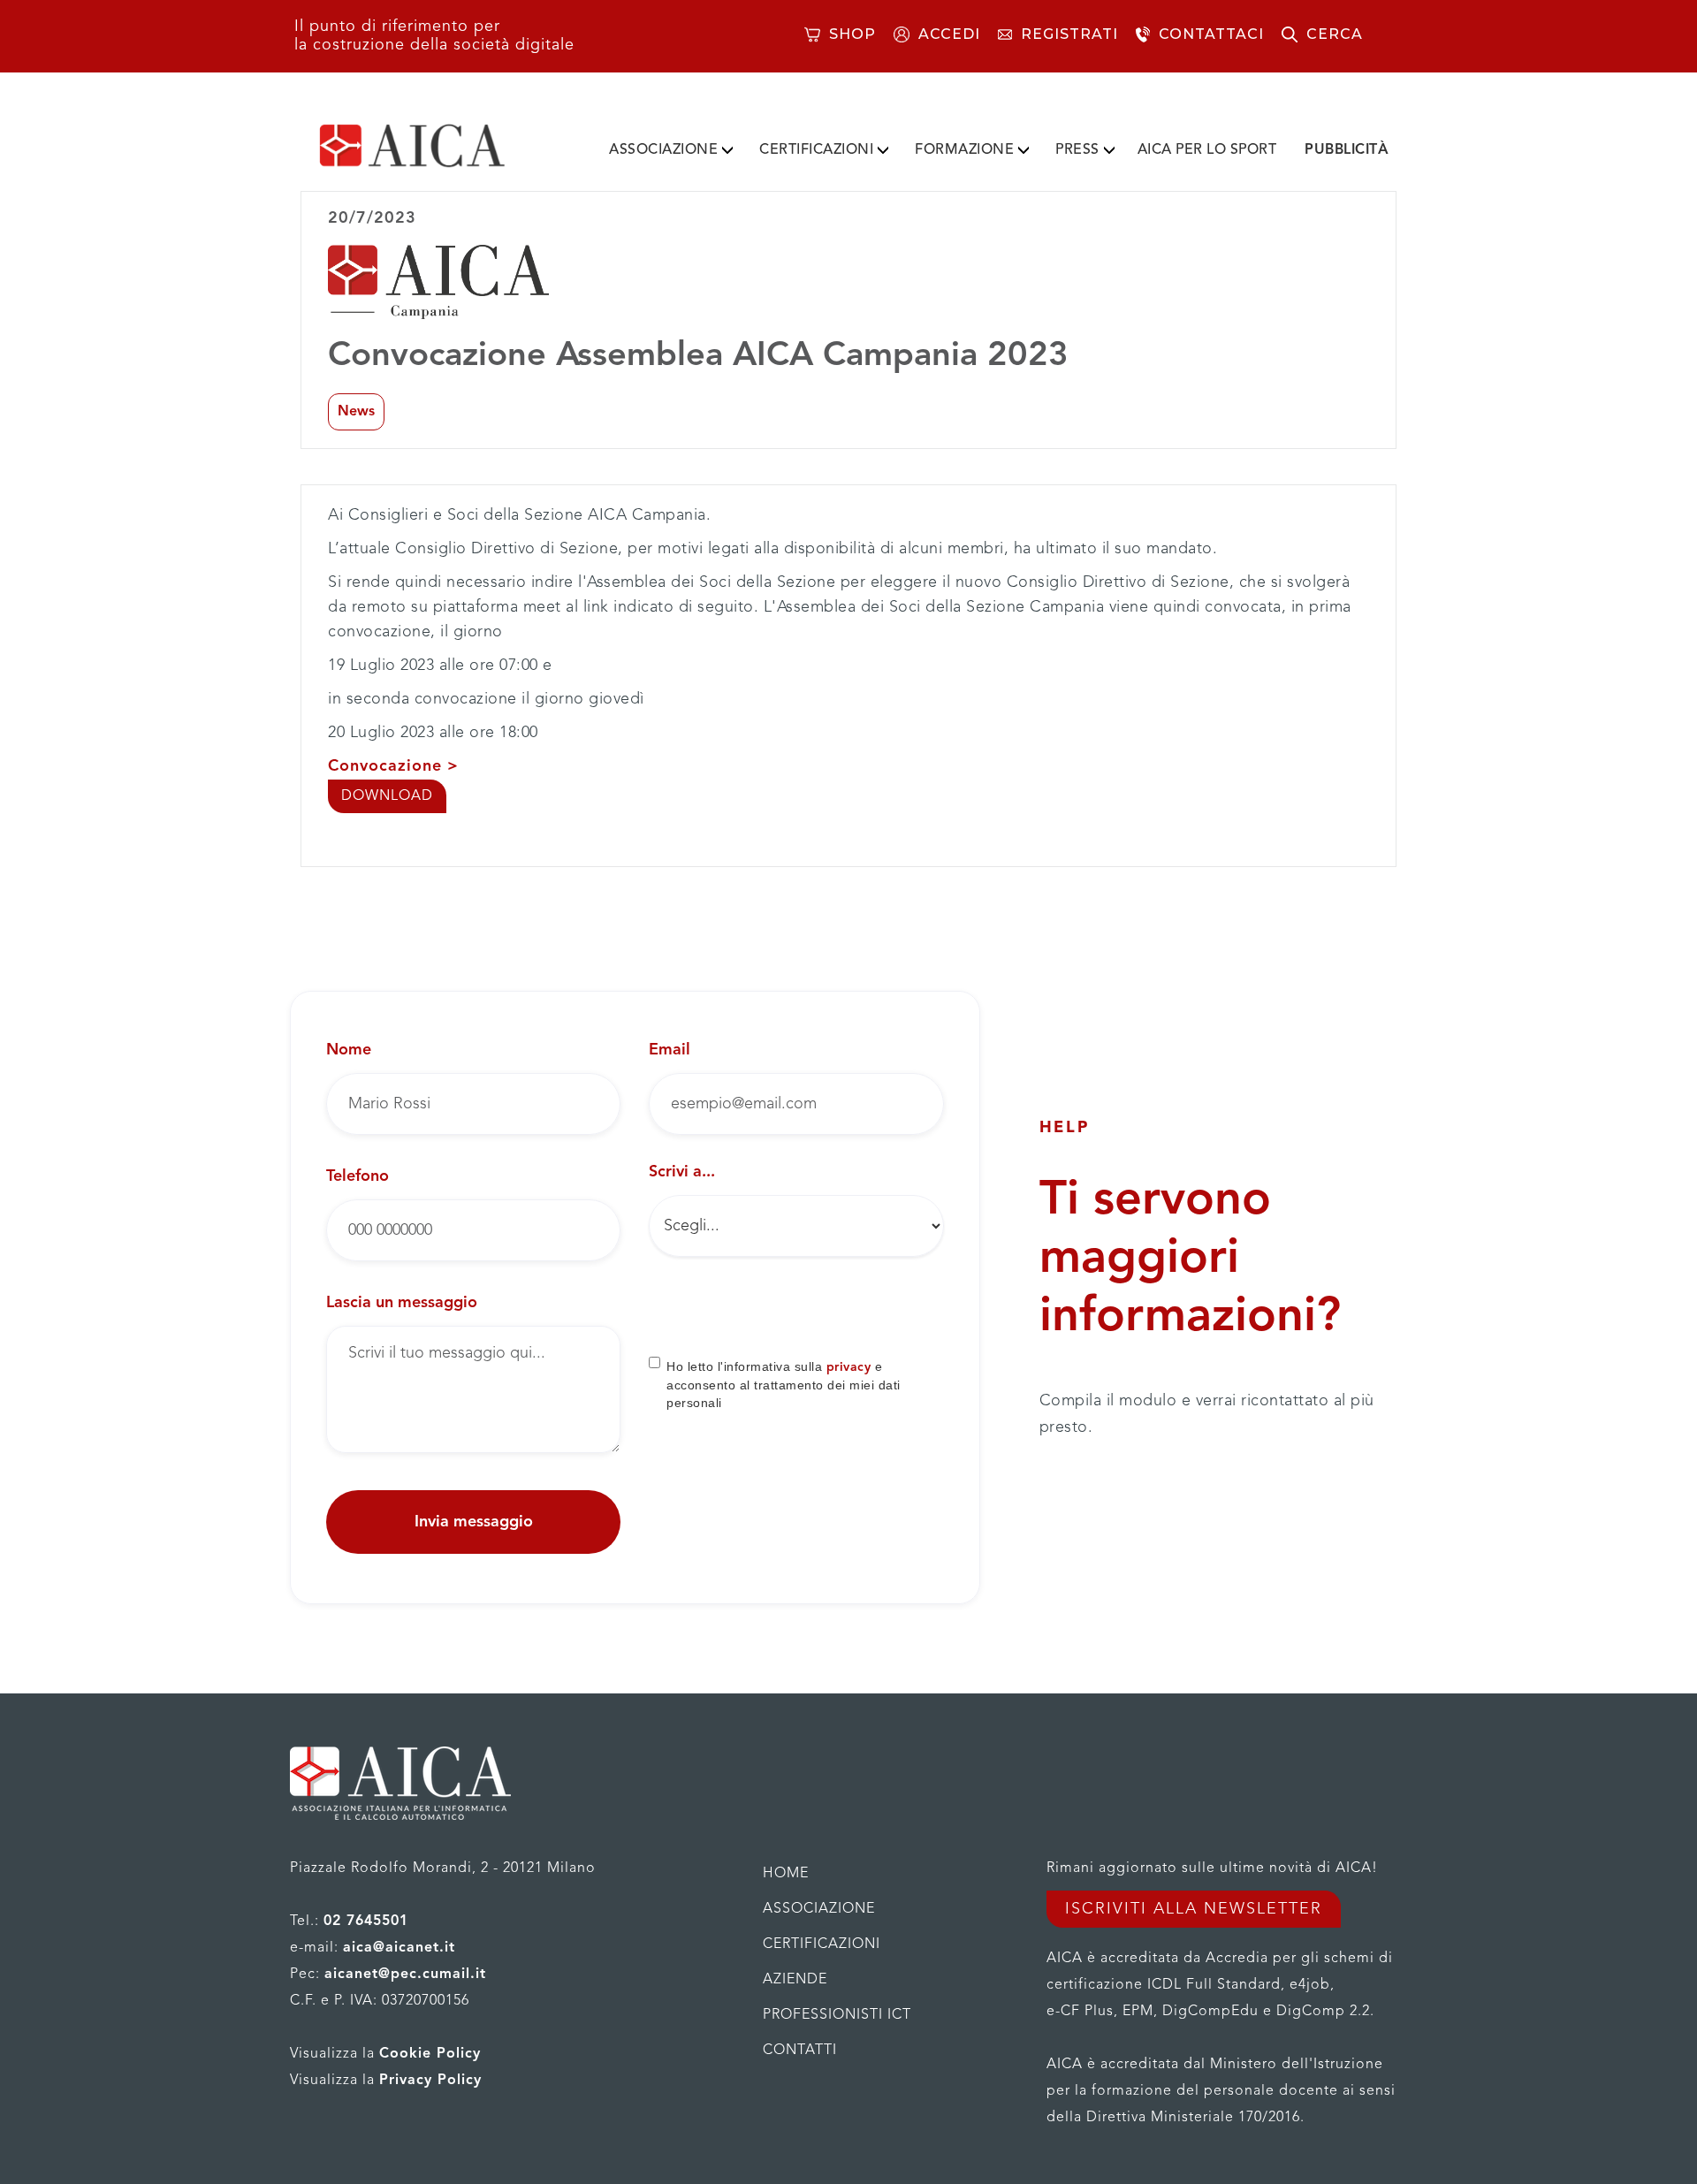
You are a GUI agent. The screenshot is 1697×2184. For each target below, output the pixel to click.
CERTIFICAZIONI (816, 150)
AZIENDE (795, 1980)
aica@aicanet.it (399, 1948)
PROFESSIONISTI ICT (837, 2015)
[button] (671, 147)
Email (670, 1050)
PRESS (1077, 150)
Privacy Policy (430, 2081)
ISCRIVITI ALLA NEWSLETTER (1194, 1909)
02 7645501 (366, 1921)
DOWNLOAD (387, 796)
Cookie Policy (430, 2054)
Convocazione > (393, 766)
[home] (440, 146)
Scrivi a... (682, 1172)
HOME (786, 1874)
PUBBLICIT (1347, 150)
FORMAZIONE (964, 150)
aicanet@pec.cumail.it (405, 1975)
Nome (349, 1050)
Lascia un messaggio (402, 1303)
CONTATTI (800, 2051)
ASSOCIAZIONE (663, 150)
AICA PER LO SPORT (1207, 150)
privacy (849, 1367)
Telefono (358, 1176)
